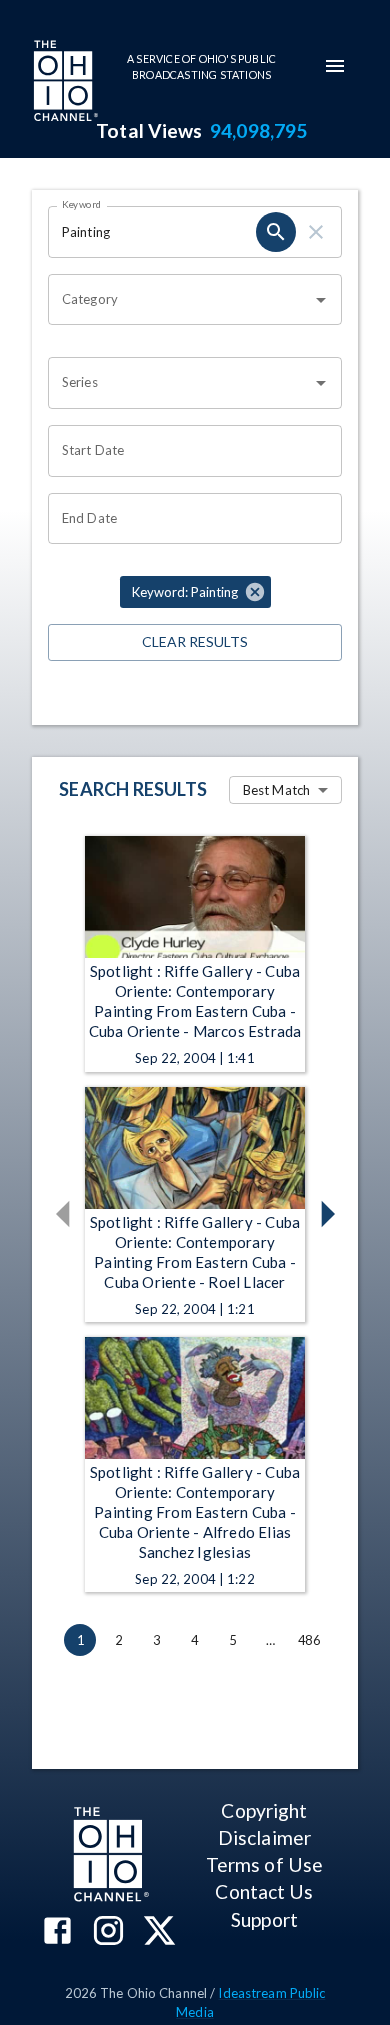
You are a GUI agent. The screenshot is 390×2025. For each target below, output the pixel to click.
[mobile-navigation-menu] (335, 66)
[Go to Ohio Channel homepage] (64, 83)
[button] (195, 592)
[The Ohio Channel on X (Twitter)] (159, 1932)
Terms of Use (264, 1864)
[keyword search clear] (316, 232)
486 (309, 1640)
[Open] (321, 300)
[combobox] (180, 300)
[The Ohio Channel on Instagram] (108, 1932)
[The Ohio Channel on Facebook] (57, 1932)
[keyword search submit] (276, 232)
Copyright (264, 1810)
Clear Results (195, 641)
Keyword (82, 204)
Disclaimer (264, 1837)
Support (264, 1919)
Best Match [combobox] (276, 790)
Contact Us (264, 1891)
